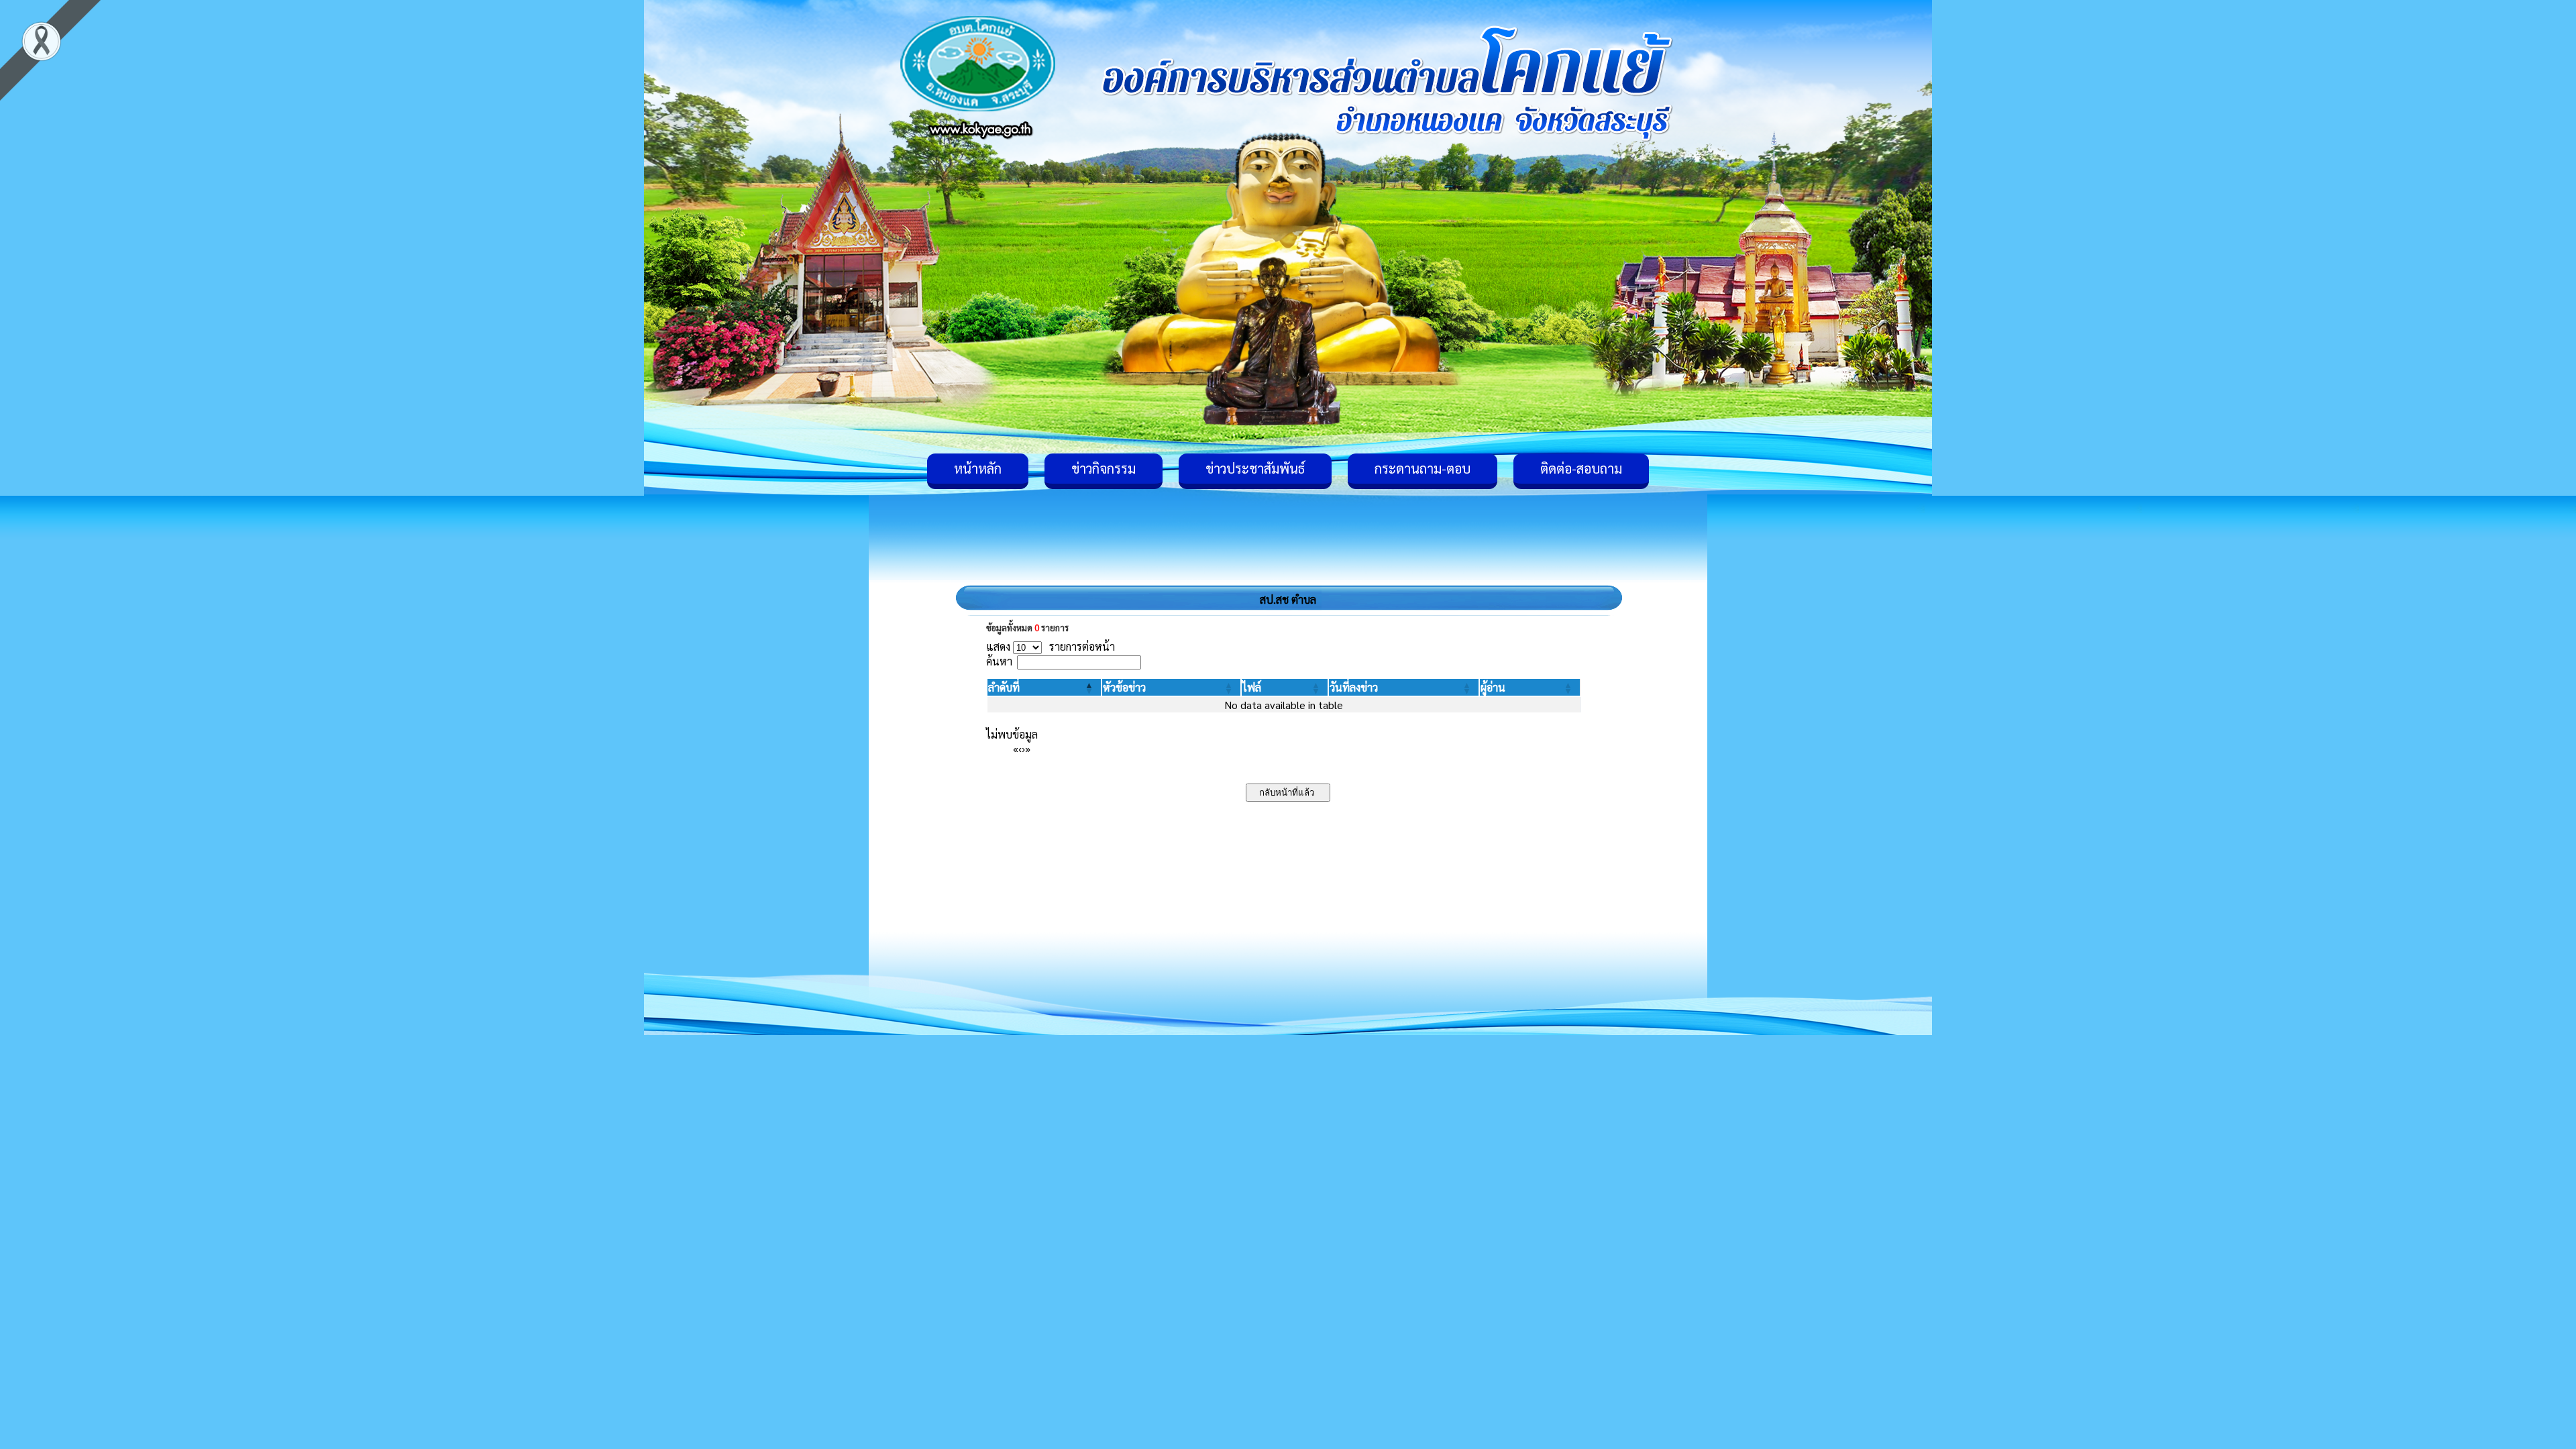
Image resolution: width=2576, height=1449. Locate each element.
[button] (1004, 687)
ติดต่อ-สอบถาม (1581, 468)
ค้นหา (999, 661)
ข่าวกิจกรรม (1104, 468)
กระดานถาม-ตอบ (1423, 468)
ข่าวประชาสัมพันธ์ (1255, 468)
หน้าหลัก (978, 468)
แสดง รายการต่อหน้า (1051, 646)
